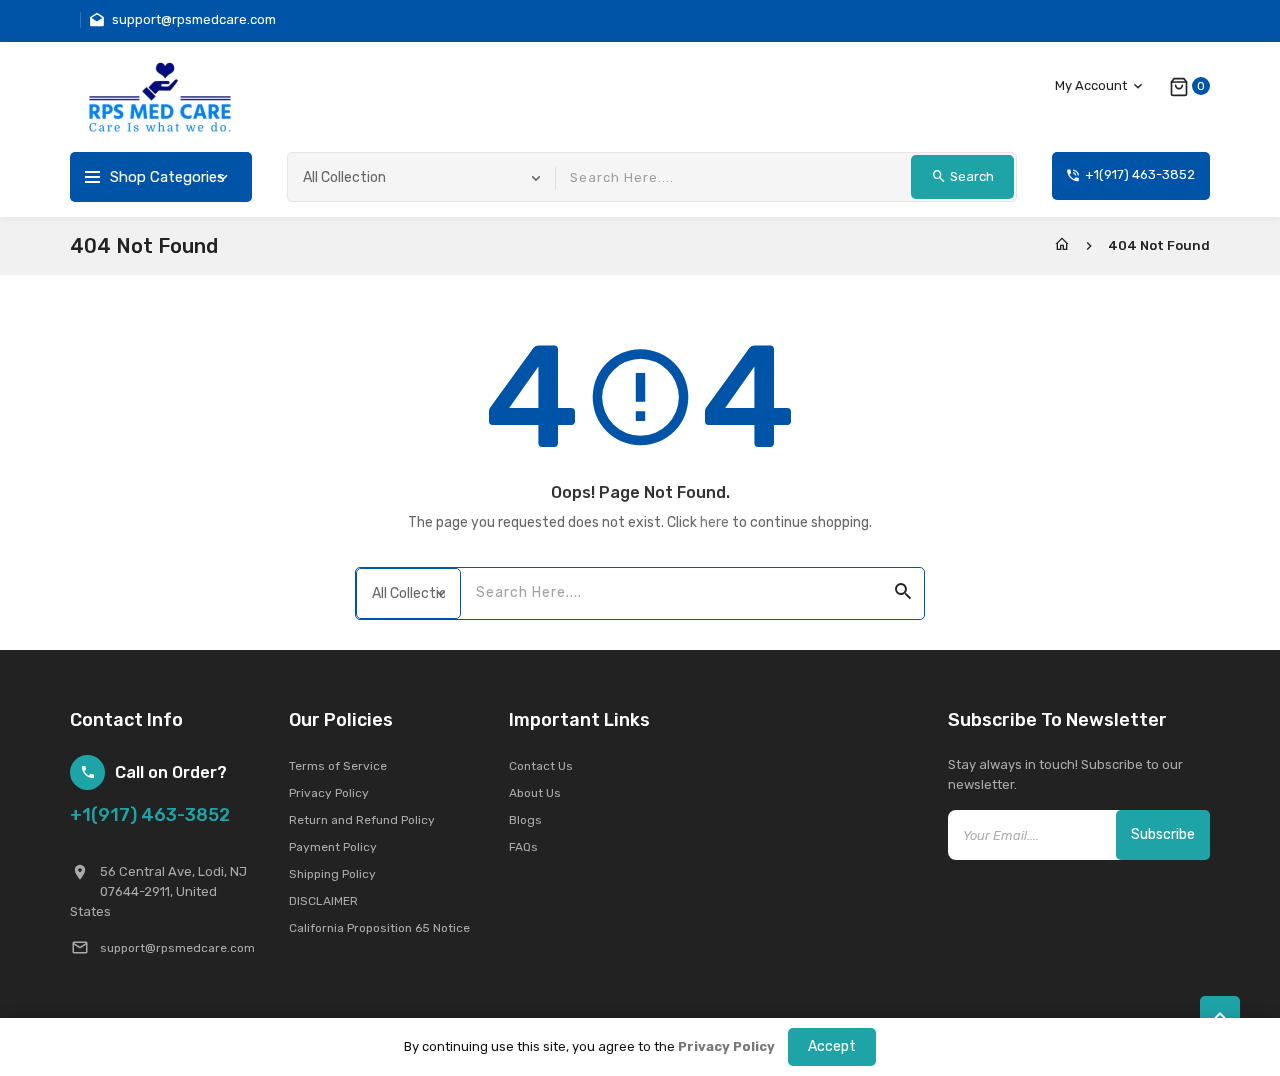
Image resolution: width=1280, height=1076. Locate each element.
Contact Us (541, 766)
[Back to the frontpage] (1062, 245)
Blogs (525, 820)
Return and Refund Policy (362, 820)
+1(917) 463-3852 (150, 815)
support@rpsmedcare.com (177, 948)
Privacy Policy (329, 793)
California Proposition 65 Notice (379, 928)
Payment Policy (333, 847)
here (714, 522)
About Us (535, 793)
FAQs (523, 847)
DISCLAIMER (323, 901)
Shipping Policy (332, 874)
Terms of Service (338, 766)
